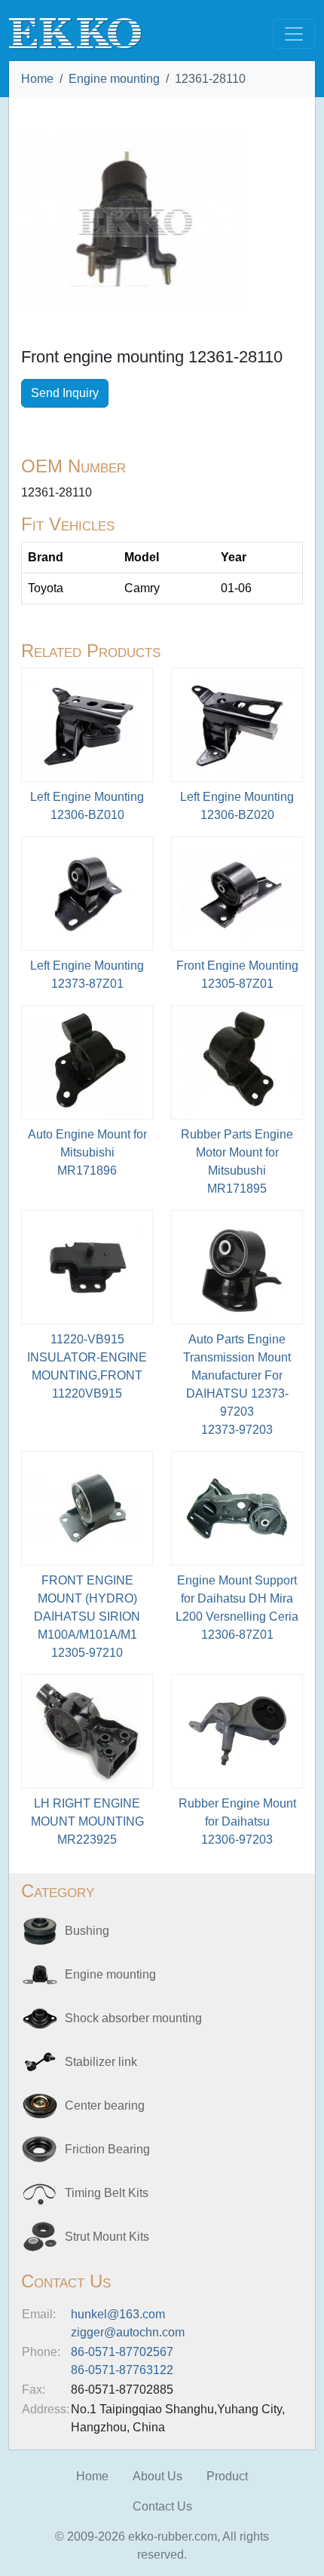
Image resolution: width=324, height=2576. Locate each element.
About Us (157, 2476)
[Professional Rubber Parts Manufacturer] (75, 33)
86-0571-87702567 (122, 2352)
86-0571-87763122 (122, 2370)
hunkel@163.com (118, 2314)
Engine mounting (114, 79)
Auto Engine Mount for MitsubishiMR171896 (87, 1152)
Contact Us (162, 2506)
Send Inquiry (65, 393)
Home (37, 79)
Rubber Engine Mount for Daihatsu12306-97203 (237, 1821)
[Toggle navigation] (294, 34)
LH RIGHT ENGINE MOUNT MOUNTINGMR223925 (87, 1821)
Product (227, 2476)
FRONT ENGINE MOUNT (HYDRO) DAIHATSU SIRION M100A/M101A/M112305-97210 (87, 1616)
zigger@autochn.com (128, 2332)
